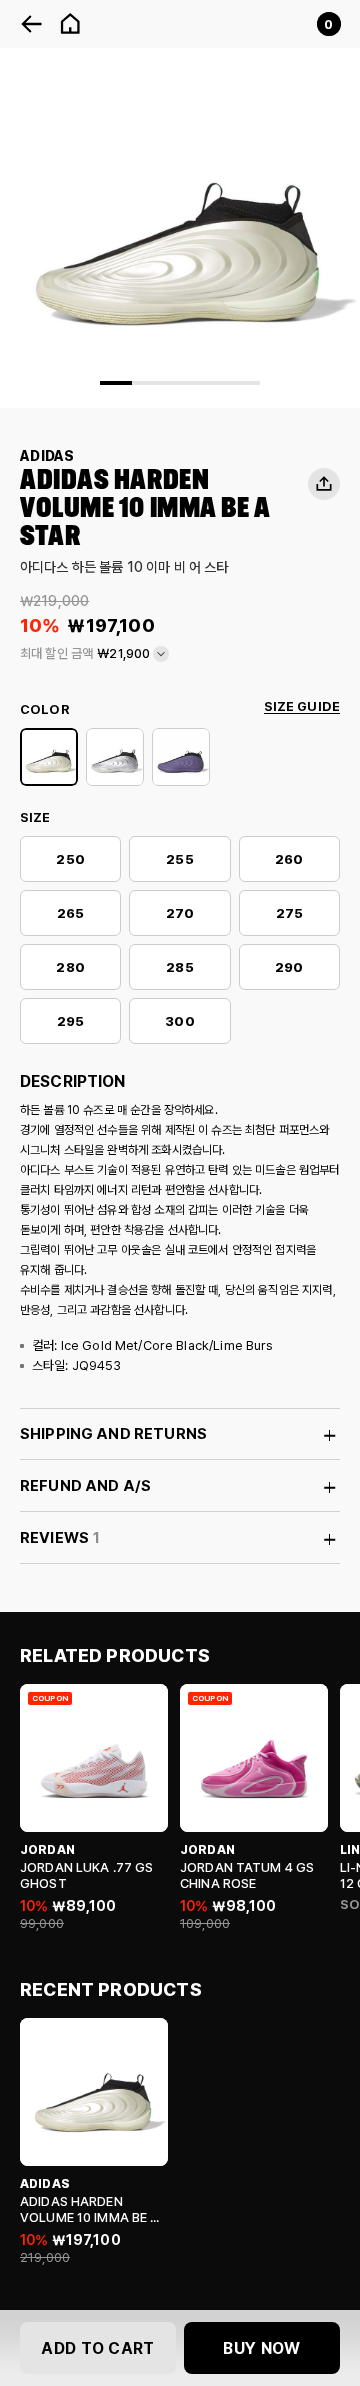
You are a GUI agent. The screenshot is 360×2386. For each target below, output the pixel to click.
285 (179, 967)
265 (70, 913)
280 (70, 967)
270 (180, 913)
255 (179, 859)
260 (289, 859)
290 (289, 967)
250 (70, 859)
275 (289, 913)
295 (70, 1021)
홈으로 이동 (70, 24)
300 (179, 1021)
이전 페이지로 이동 (32, 24)
